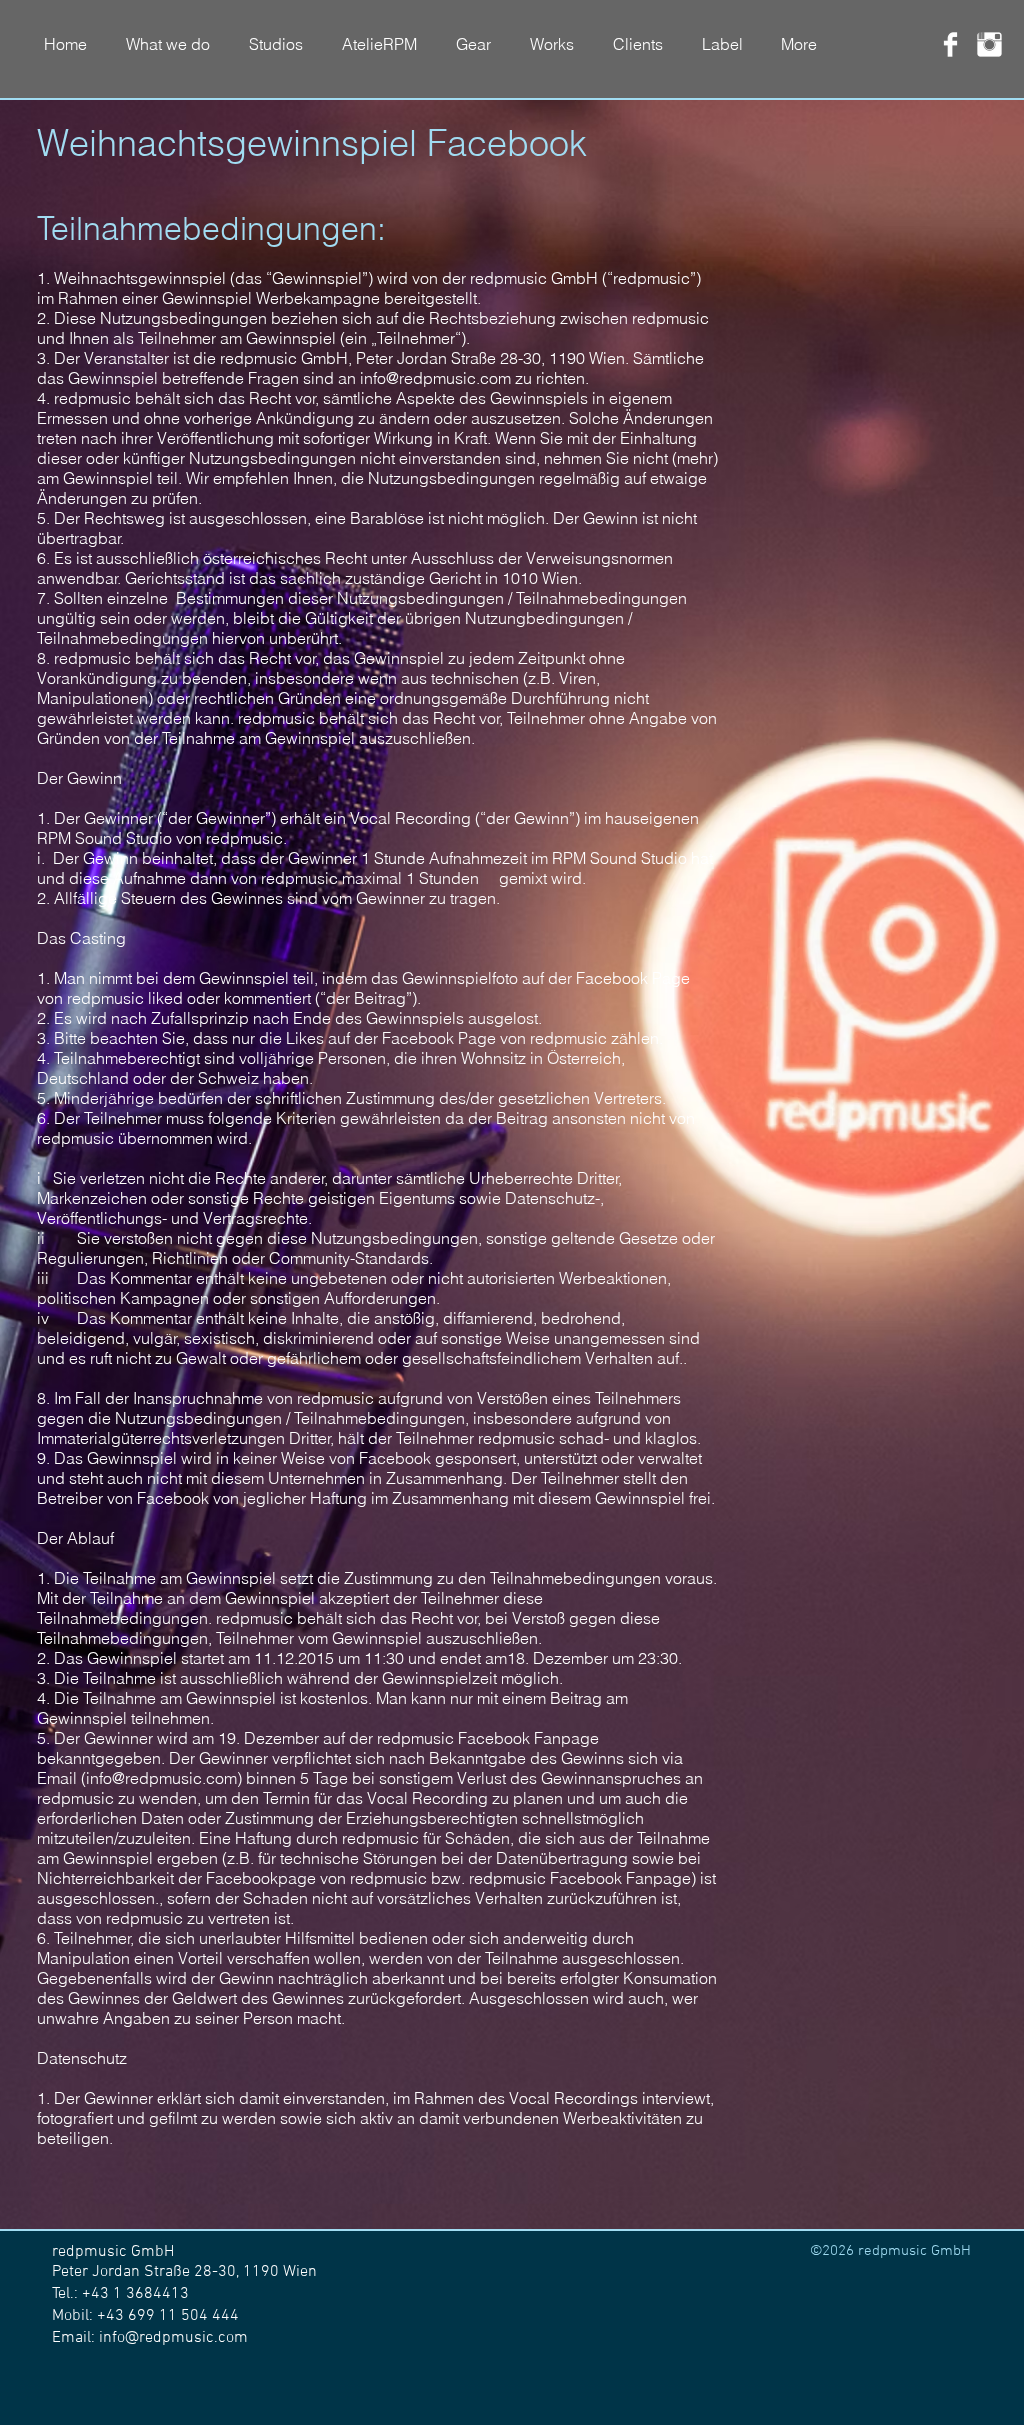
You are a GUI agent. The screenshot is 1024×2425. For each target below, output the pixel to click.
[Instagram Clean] (989, 44)
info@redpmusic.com (435, 378)
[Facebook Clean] (950, 44)
